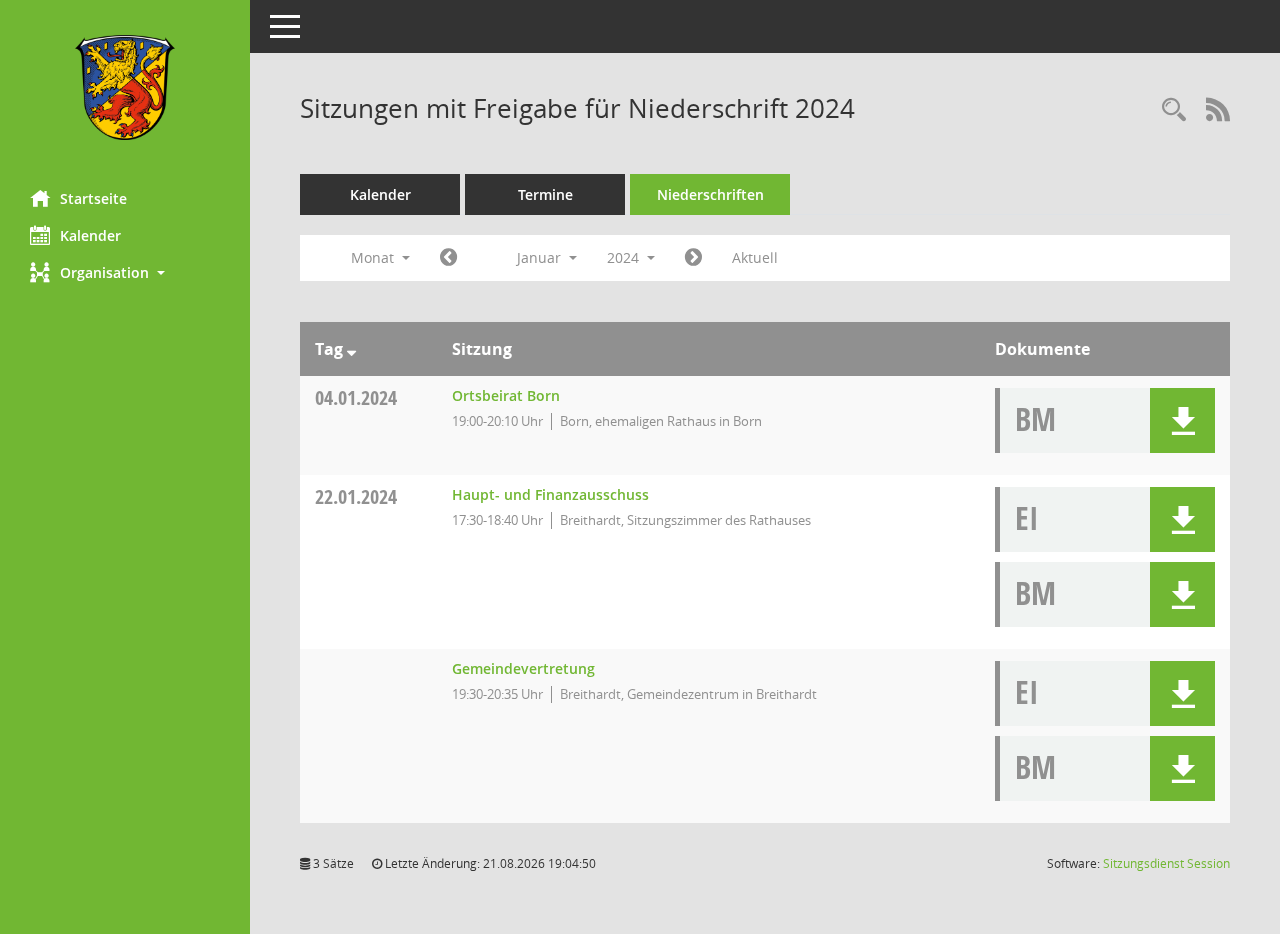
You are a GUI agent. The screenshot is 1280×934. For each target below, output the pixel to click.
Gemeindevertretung (523, 668)
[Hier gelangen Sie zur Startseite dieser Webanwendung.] (125, 87)
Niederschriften (710, 194)
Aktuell (755, 257)
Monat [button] (374, 257)
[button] (125, 272)
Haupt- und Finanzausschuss (550, 494)
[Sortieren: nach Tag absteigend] (351, 349)
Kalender (90, 235)
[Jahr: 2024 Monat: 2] (693, 258)
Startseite (93, 198)
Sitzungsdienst (1166, 863)
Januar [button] (541, 257)
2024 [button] (625, 257)
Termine (545, 194)
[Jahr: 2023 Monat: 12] (448, 258)
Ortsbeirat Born (506, 395)
